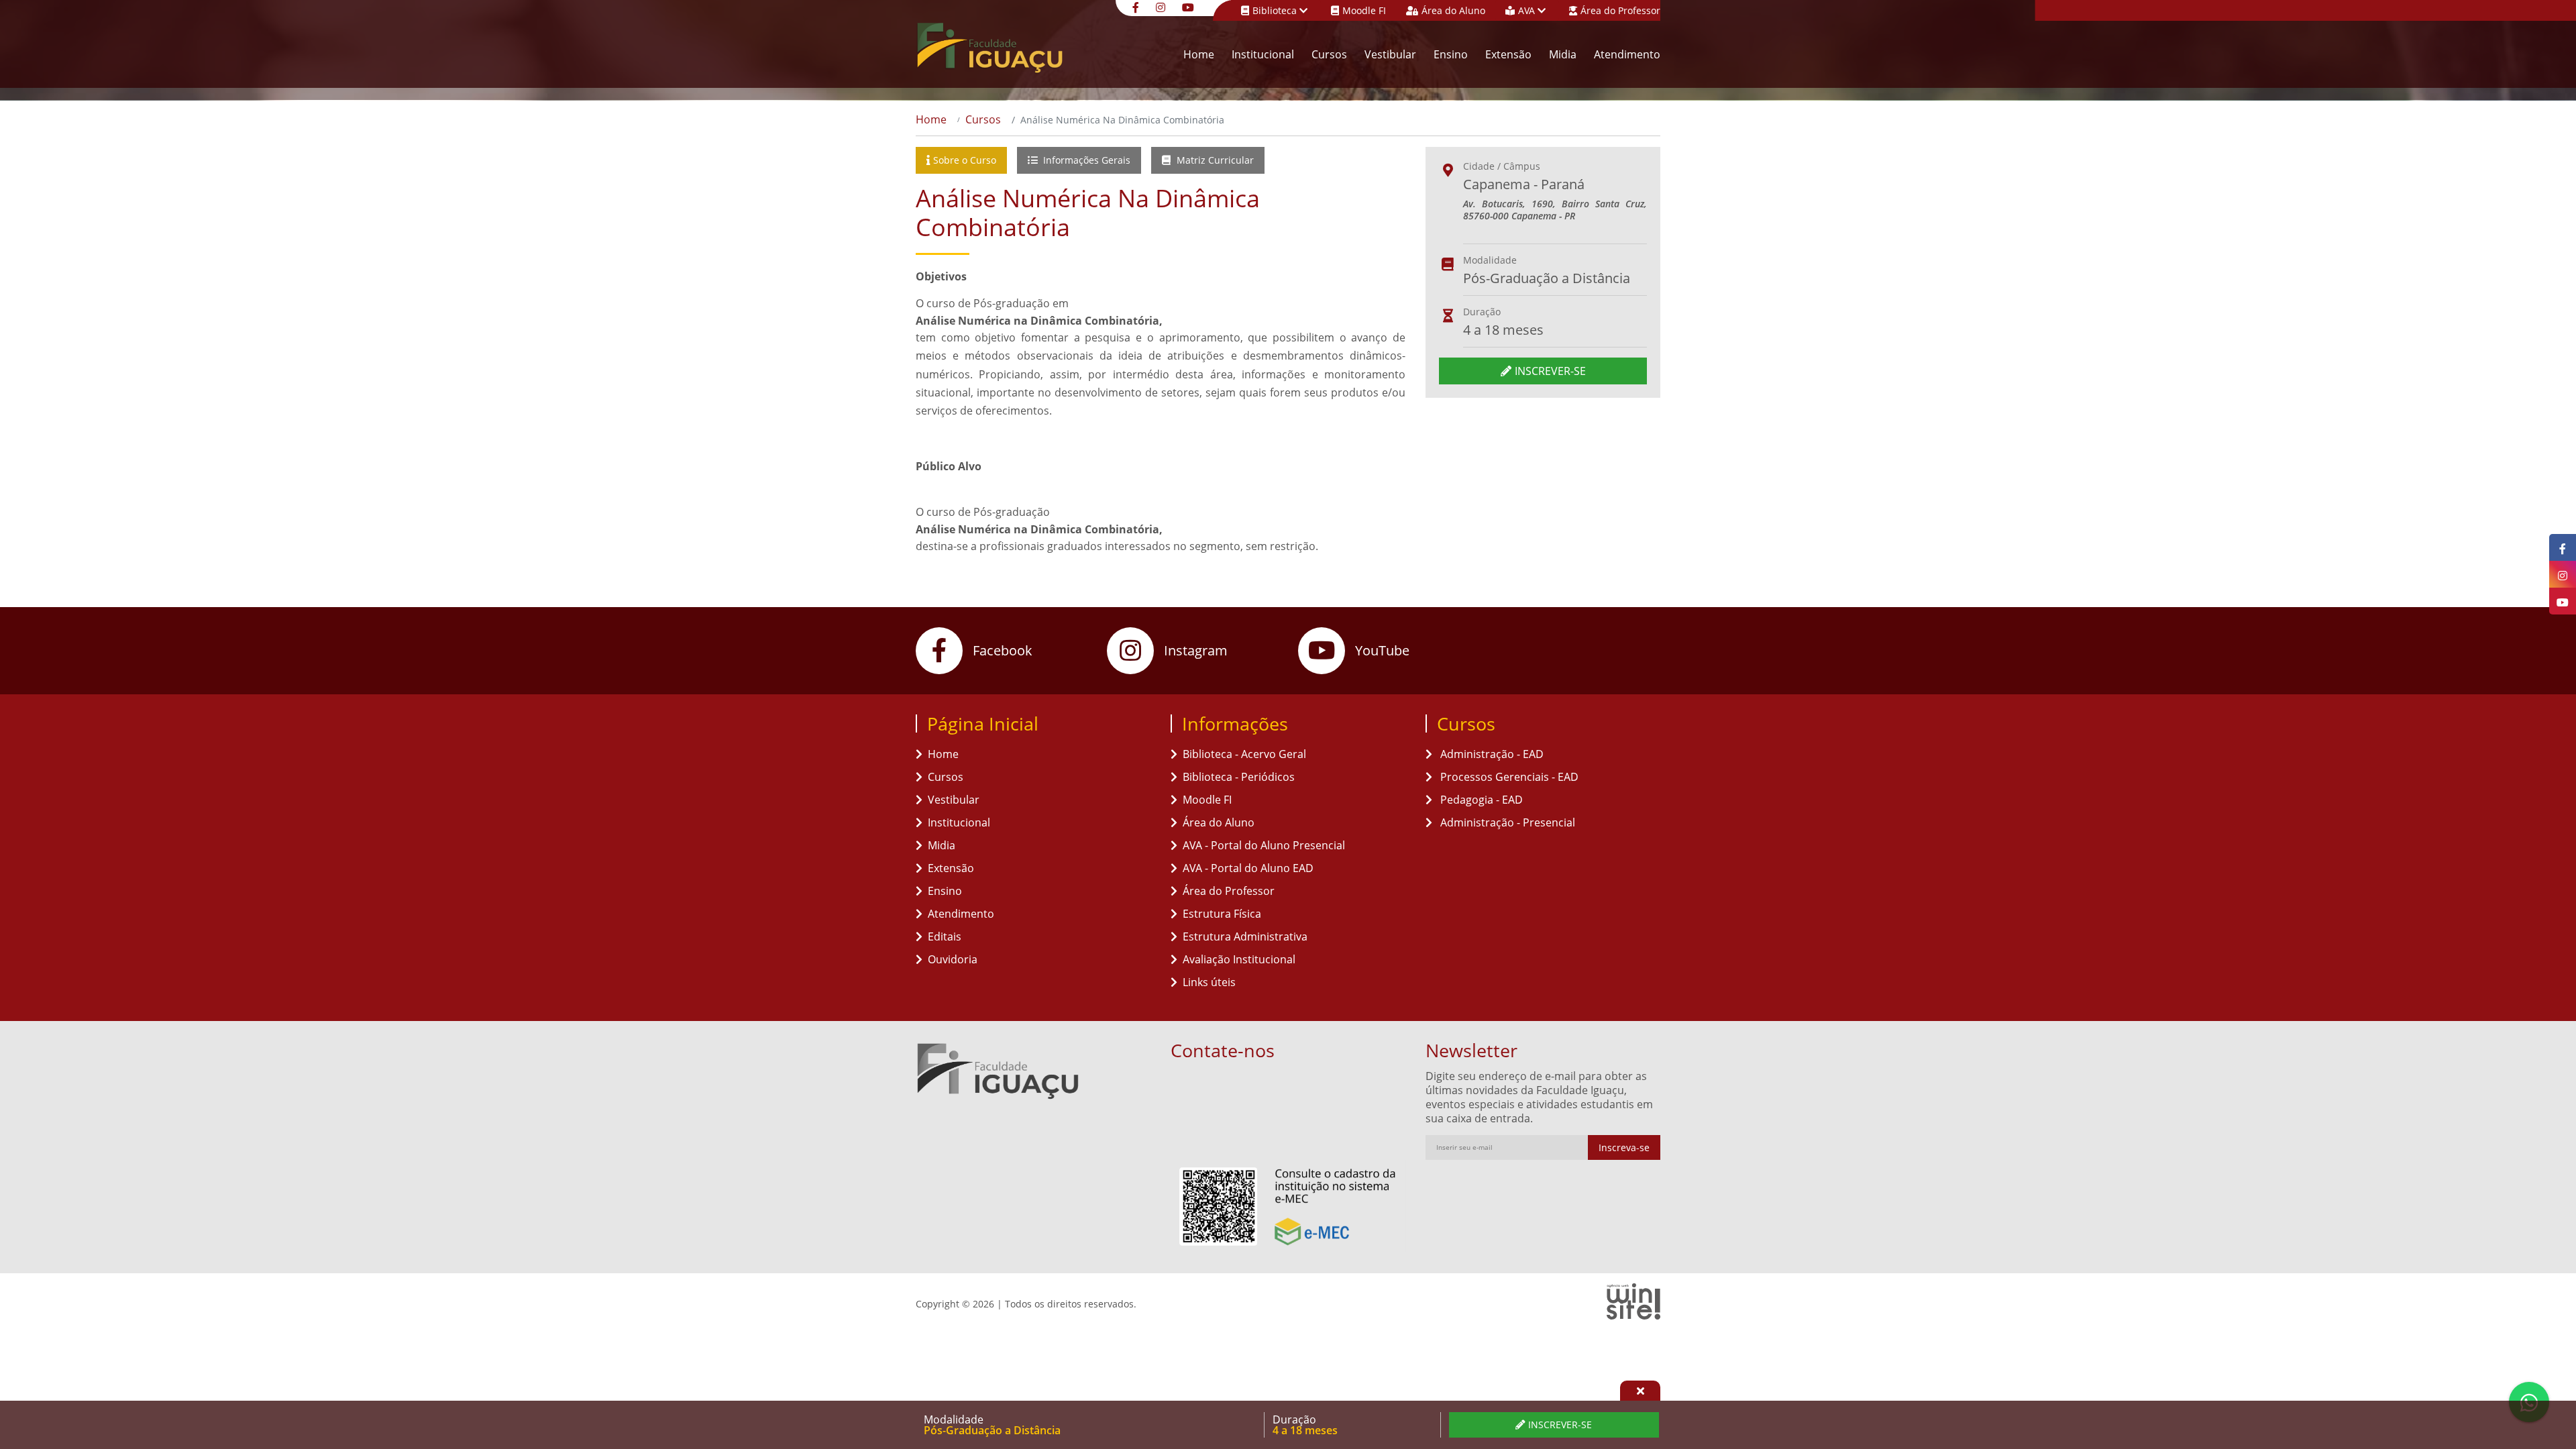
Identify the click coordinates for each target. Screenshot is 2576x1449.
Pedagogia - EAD (1480, 800)
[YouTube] (1190, 6)
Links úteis (1209, 982)
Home (1199, 54)
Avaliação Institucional (1239, 959)
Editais (945, 936)
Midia (1563, 54)
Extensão (1508, 54)
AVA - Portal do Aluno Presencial (1264, 845)
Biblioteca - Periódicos (1239, 777)
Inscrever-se (1550, 371)
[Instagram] (1162, 6)
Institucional (1263, 54)
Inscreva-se (1624, 1147)
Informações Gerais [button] (1085, 160)
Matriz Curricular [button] (1214, 160)
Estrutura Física (1222, 914)
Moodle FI (1364, 10)
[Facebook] (1137, 6)
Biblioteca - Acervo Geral (1244, 754)
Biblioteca (1276, 10)
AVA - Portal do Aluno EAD (1248, 868)
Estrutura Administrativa (1245, 936)
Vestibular (1390, 54)
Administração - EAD (1491, 754)
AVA (1528, 10)
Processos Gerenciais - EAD (1508, 777)
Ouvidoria (953, 959)
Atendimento (1627, 54)
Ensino (1451, 54)
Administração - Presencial (1506, 822)
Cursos (1329, 54)
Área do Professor (1620, 10)
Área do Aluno (1453, 10)
